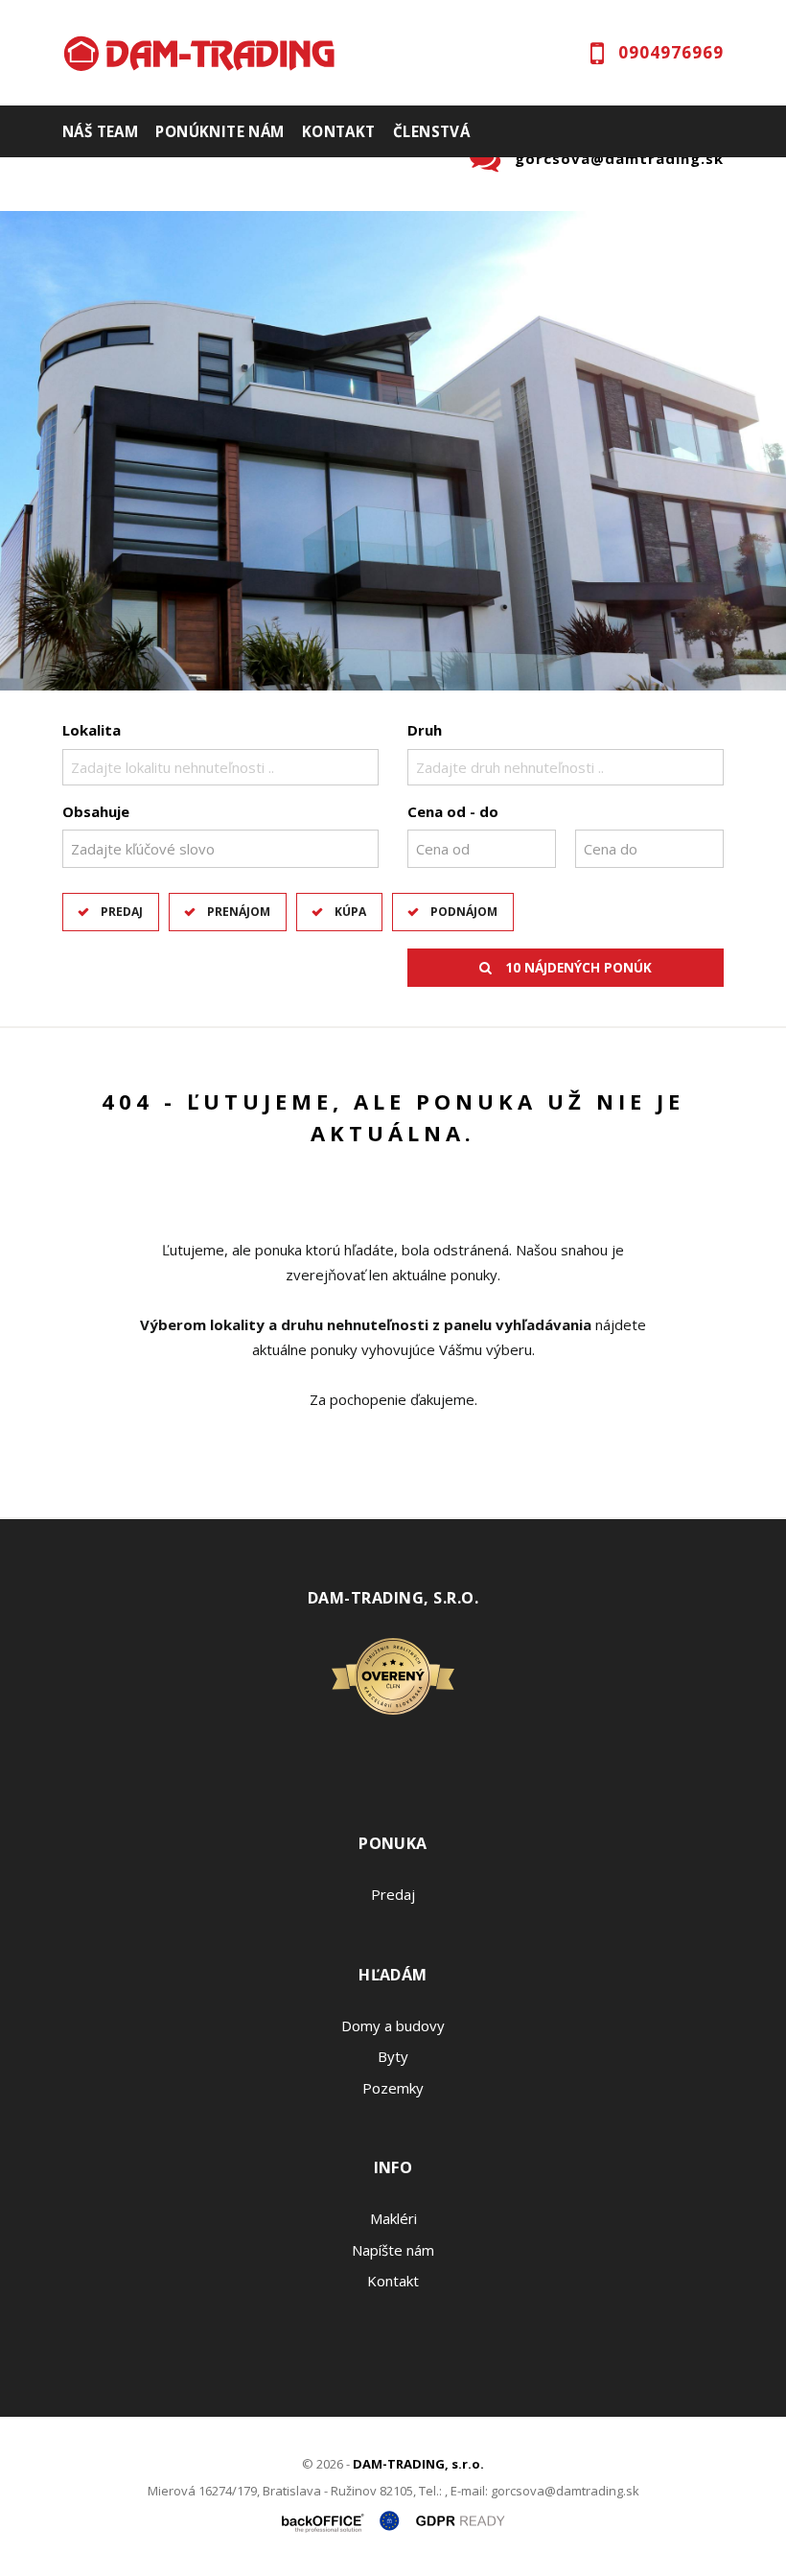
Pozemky (393, 2088)
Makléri (393, 2218)
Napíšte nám (393, 2250)
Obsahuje (96, 811)
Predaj (122, 912)
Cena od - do (453, 811)
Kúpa (350, 912)
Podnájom (464, 912)
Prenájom (239, 912)
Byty (393, 2056)
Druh (425, 730)
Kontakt (339, 131)
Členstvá (431, 131)
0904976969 (671, 52)
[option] (393, 451)
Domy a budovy (393, 2026)
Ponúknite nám (220, 131)
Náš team (100, 131)
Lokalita (92, 730)
